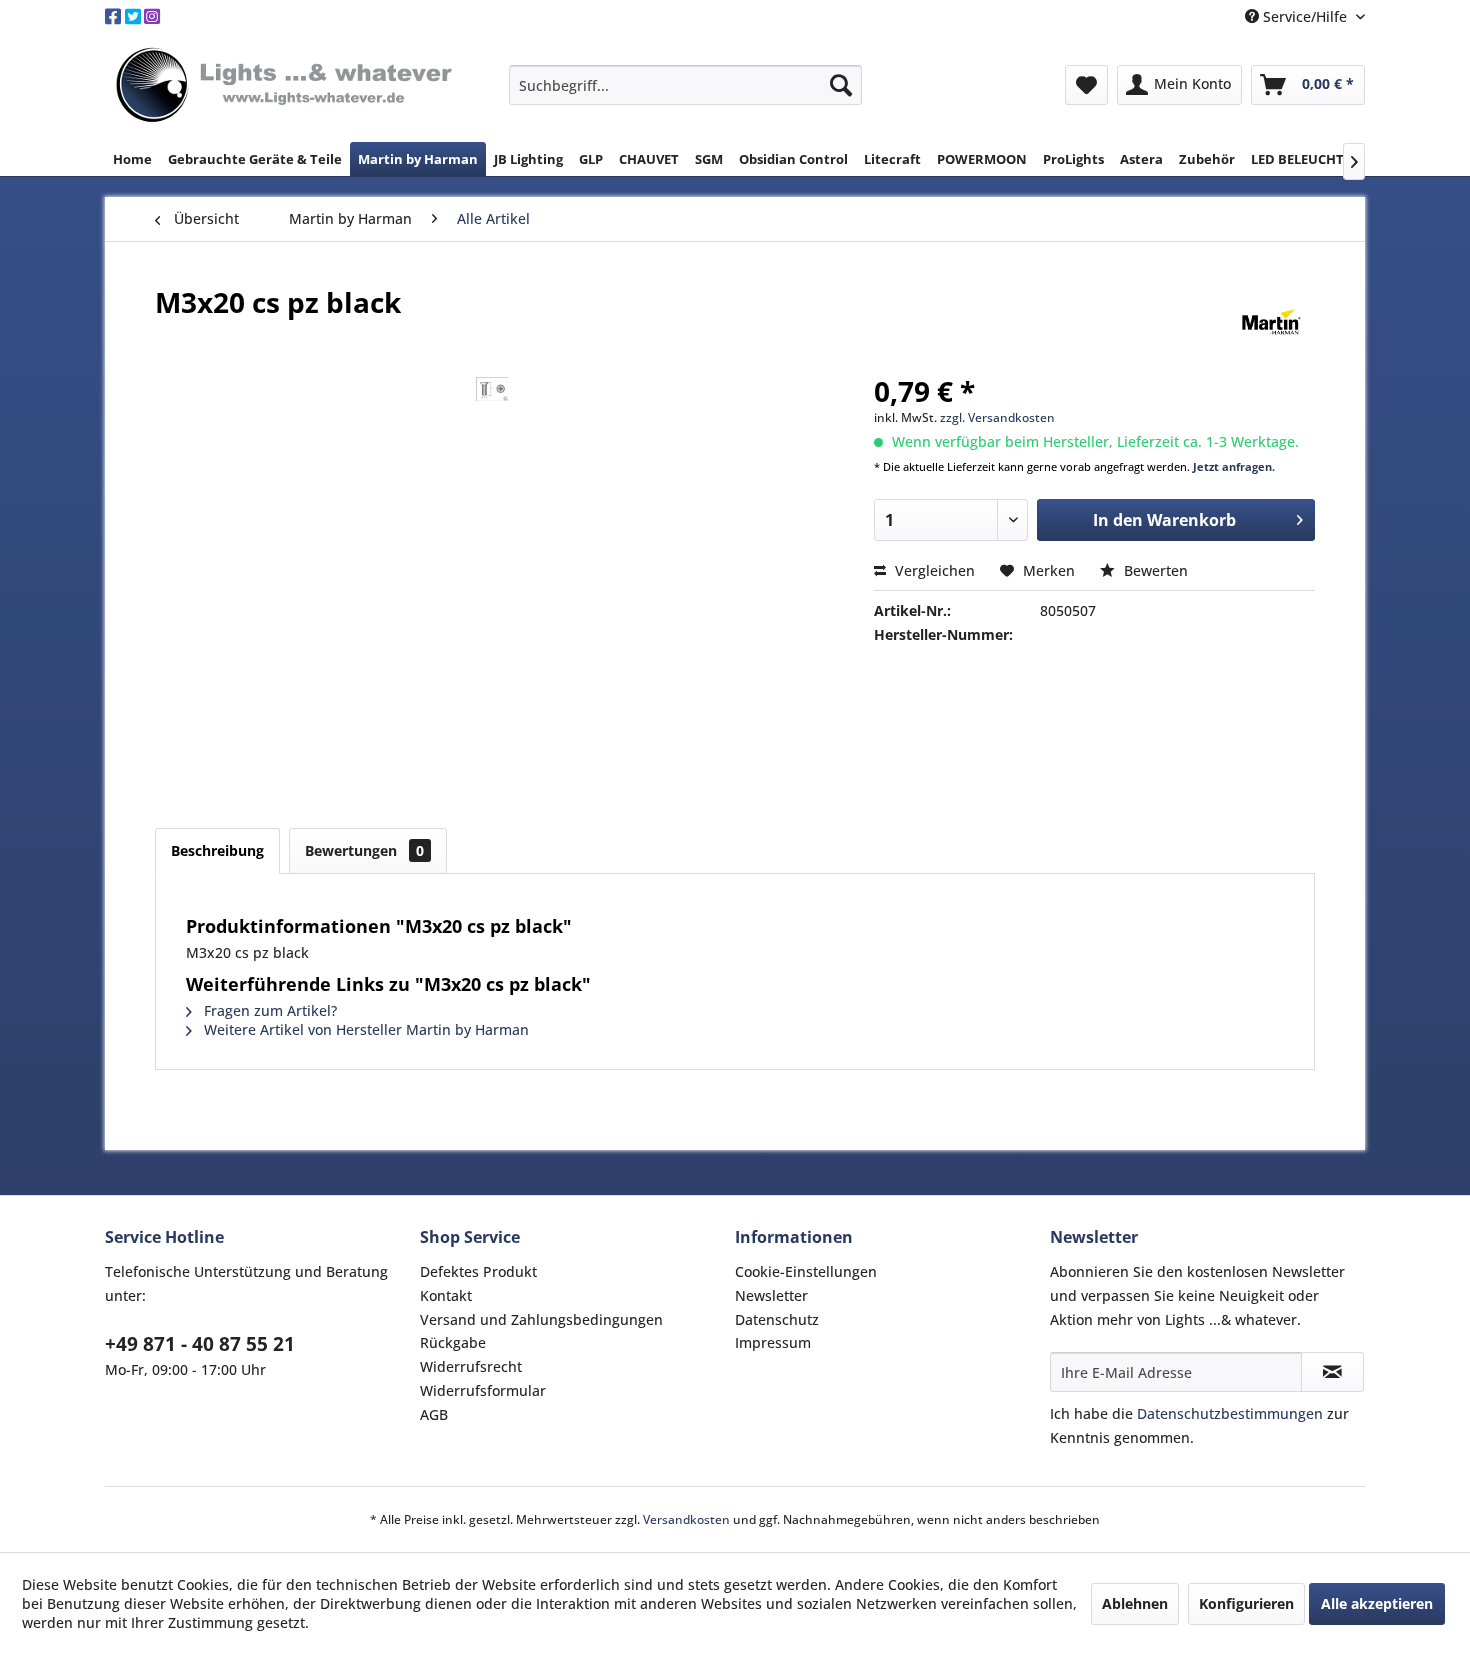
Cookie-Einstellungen (806, 1271)
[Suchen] (841, 85)
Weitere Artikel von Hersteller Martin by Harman (364, 1029)
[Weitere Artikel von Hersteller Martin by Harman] (1271, 322)
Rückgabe (453, 1342)
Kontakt (446, 1295)
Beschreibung (217, 850)
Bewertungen (364, 850)
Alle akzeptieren (1377, 1603)
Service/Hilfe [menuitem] (1305, 16)
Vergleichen (933, 570)
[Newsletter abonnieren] (1332, 1372)
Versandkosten (686, 1519)
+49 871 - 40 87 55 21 (200, 1344)
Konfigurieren (1246, 1603)
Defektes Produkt (478, 1271)
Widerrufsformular (483, 1390)
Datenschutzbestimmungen (1230, 1413)
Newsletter (771, 1295)
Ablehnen (1135, 1603)
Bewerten (1154, 570)
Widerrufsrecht (471, 1366)
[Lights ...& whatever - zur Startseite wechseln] (287, 86)
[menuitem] (685, 85)
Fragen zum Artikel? (268, 1010)
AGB (434, 1414)
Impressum (773, 1342)
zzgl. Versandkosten (997, 417)
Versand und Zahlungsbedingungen (541, 1319)
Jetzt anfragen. (1234, 466)
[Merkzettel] (1086, 85)
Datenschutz (777, 1319)
